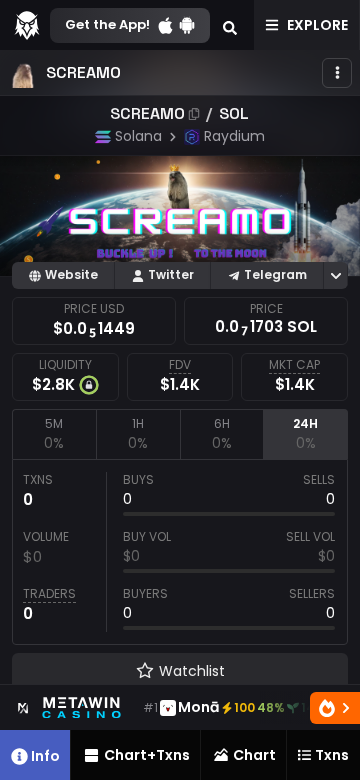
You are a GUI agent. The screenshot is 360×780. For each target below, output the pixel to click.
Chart (254, 755)
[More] (337, 73)
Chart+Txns (147, 755)
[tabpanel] (180, 552)
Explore (317, 25)
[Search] (230, 25)
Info (45, 756)
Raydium (234, 136)
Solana (138, 136)
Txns (332, 755)
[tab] (54, 434)
